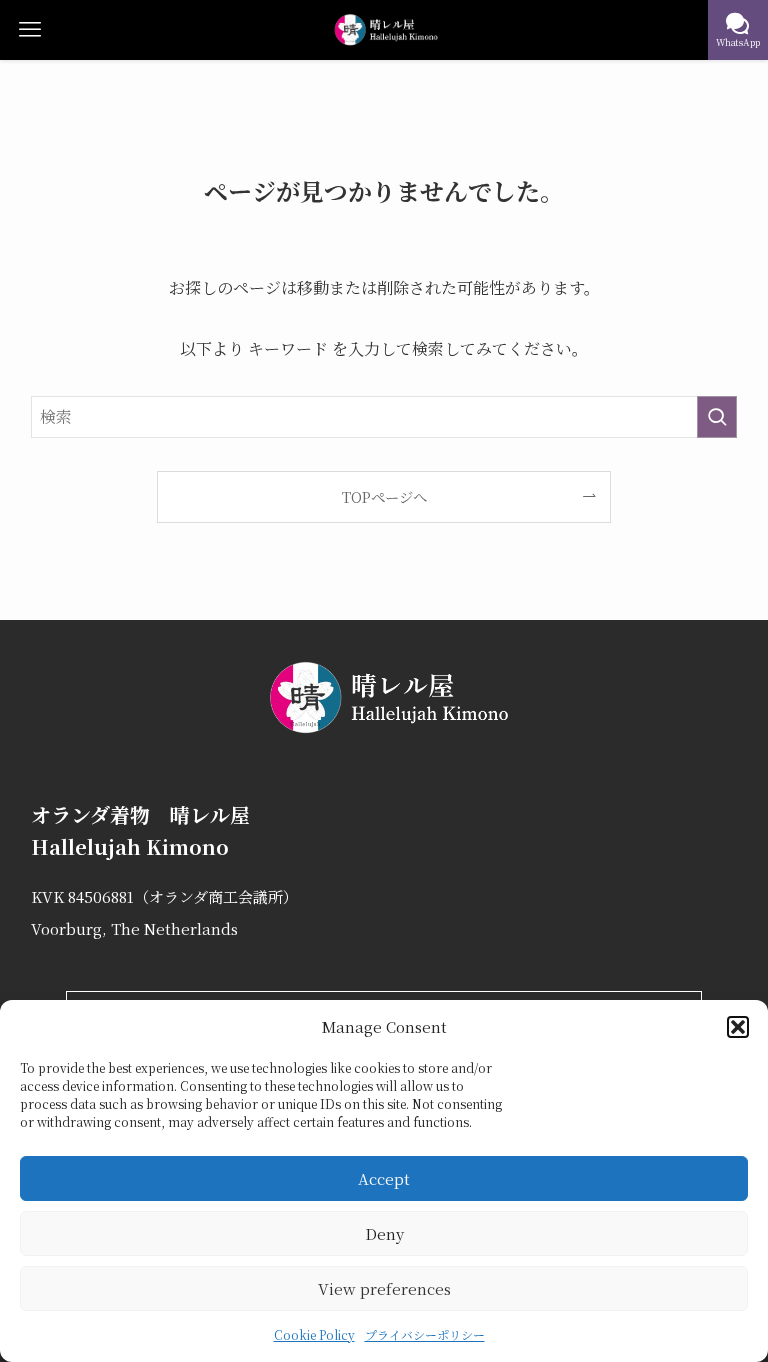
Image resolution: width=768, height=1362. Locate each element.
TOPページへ (384, 496)
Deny (384, 1233)
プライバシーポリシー (425, 1334)
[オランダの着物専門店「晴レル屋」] (384, 30)
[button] (738, 1027)
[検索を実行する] (717, 417)
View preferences (384, 1288)
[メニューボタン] (30, 30)
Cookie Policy (314, 1334)
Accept (384, 1178)
